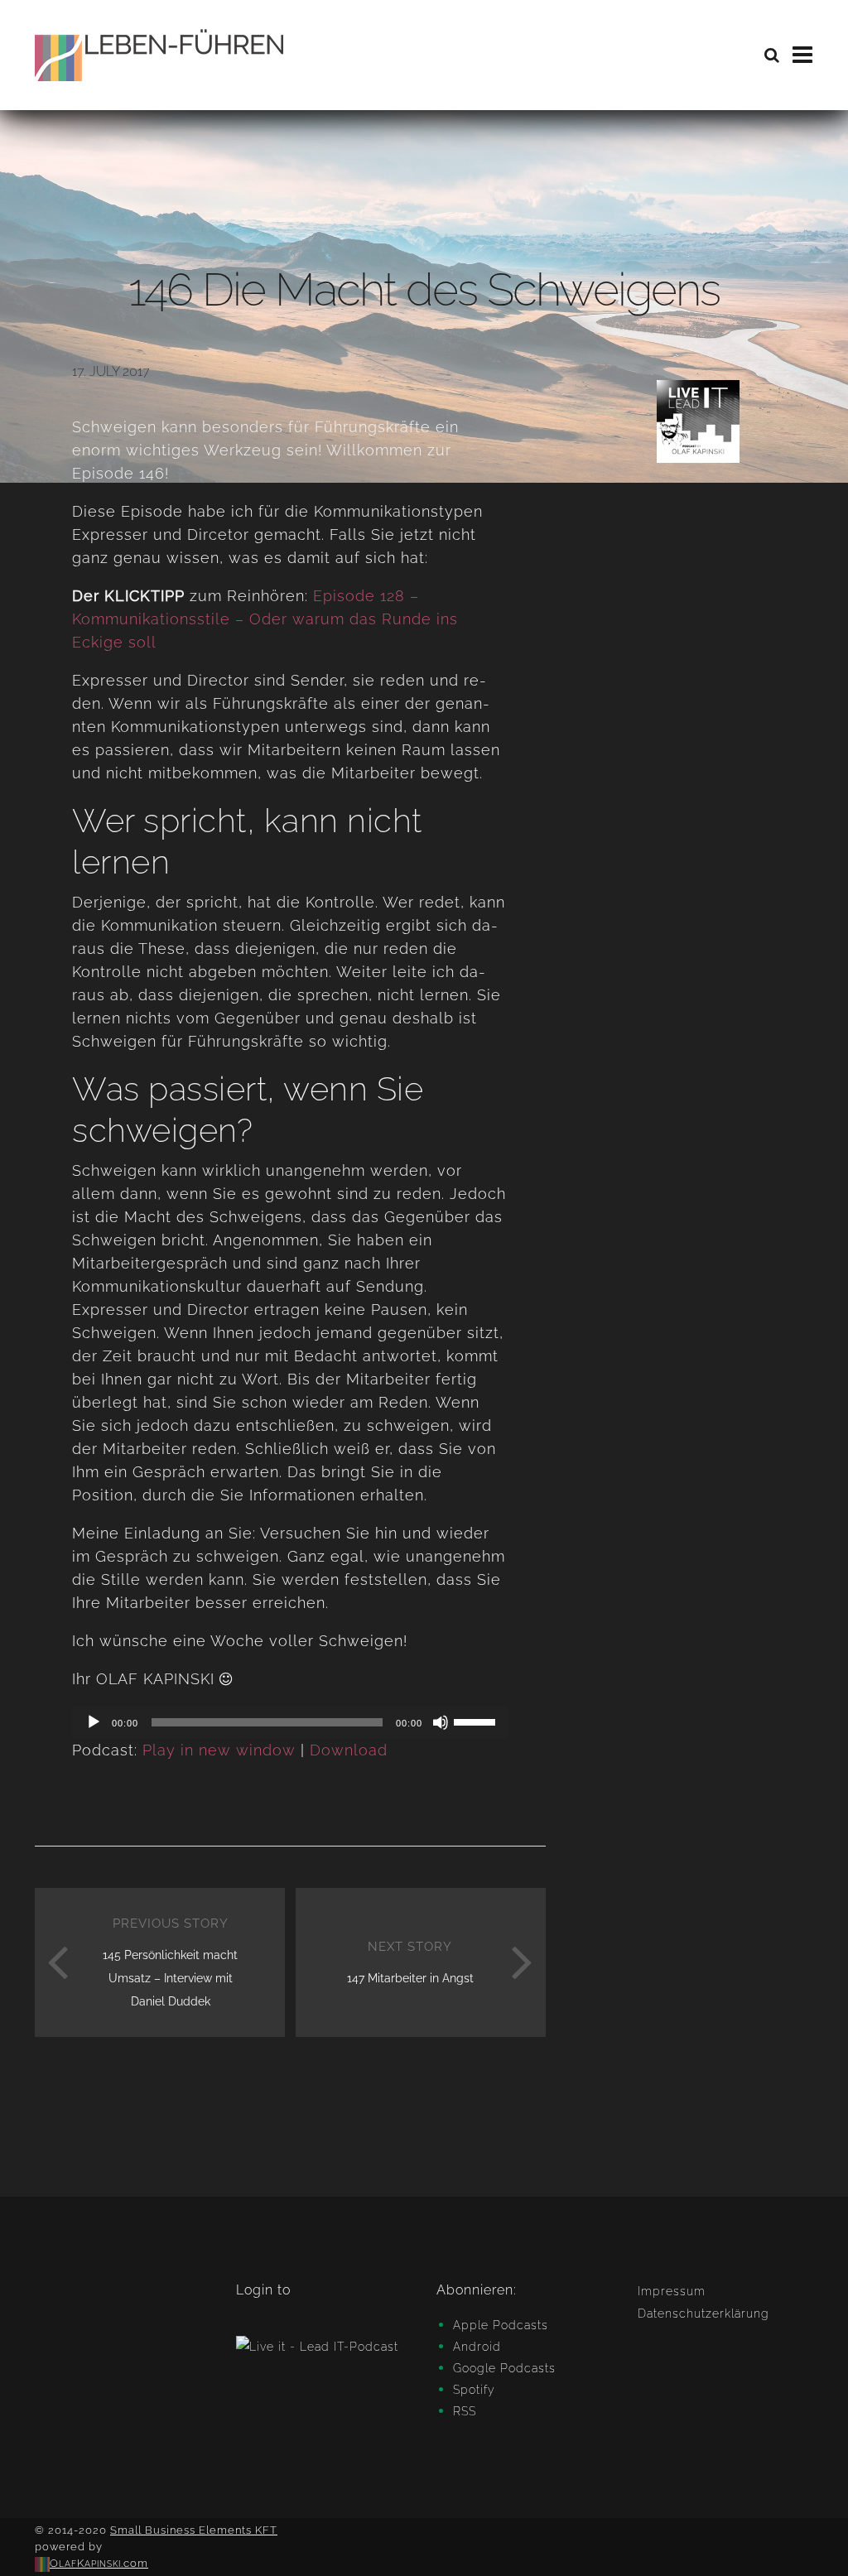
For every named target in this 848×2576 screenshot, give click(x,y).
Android (477, 2347)
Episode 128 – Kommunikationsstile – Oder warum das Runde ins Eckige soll (265, 619)
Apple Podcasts (501, 2325)
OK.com (99, 2563)
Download (349, 1750)
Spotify (474, 2390)
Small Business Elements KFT (194, 2530)
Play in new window (219, 1750)
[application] (290, 1722)
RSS (465, 2411)
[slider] (477, 1721)
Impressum (672, 2291)
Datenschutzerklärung (703, 2314)
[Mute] (441, 1722)
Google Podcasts (504, 2368)
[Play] (94, 1722)
